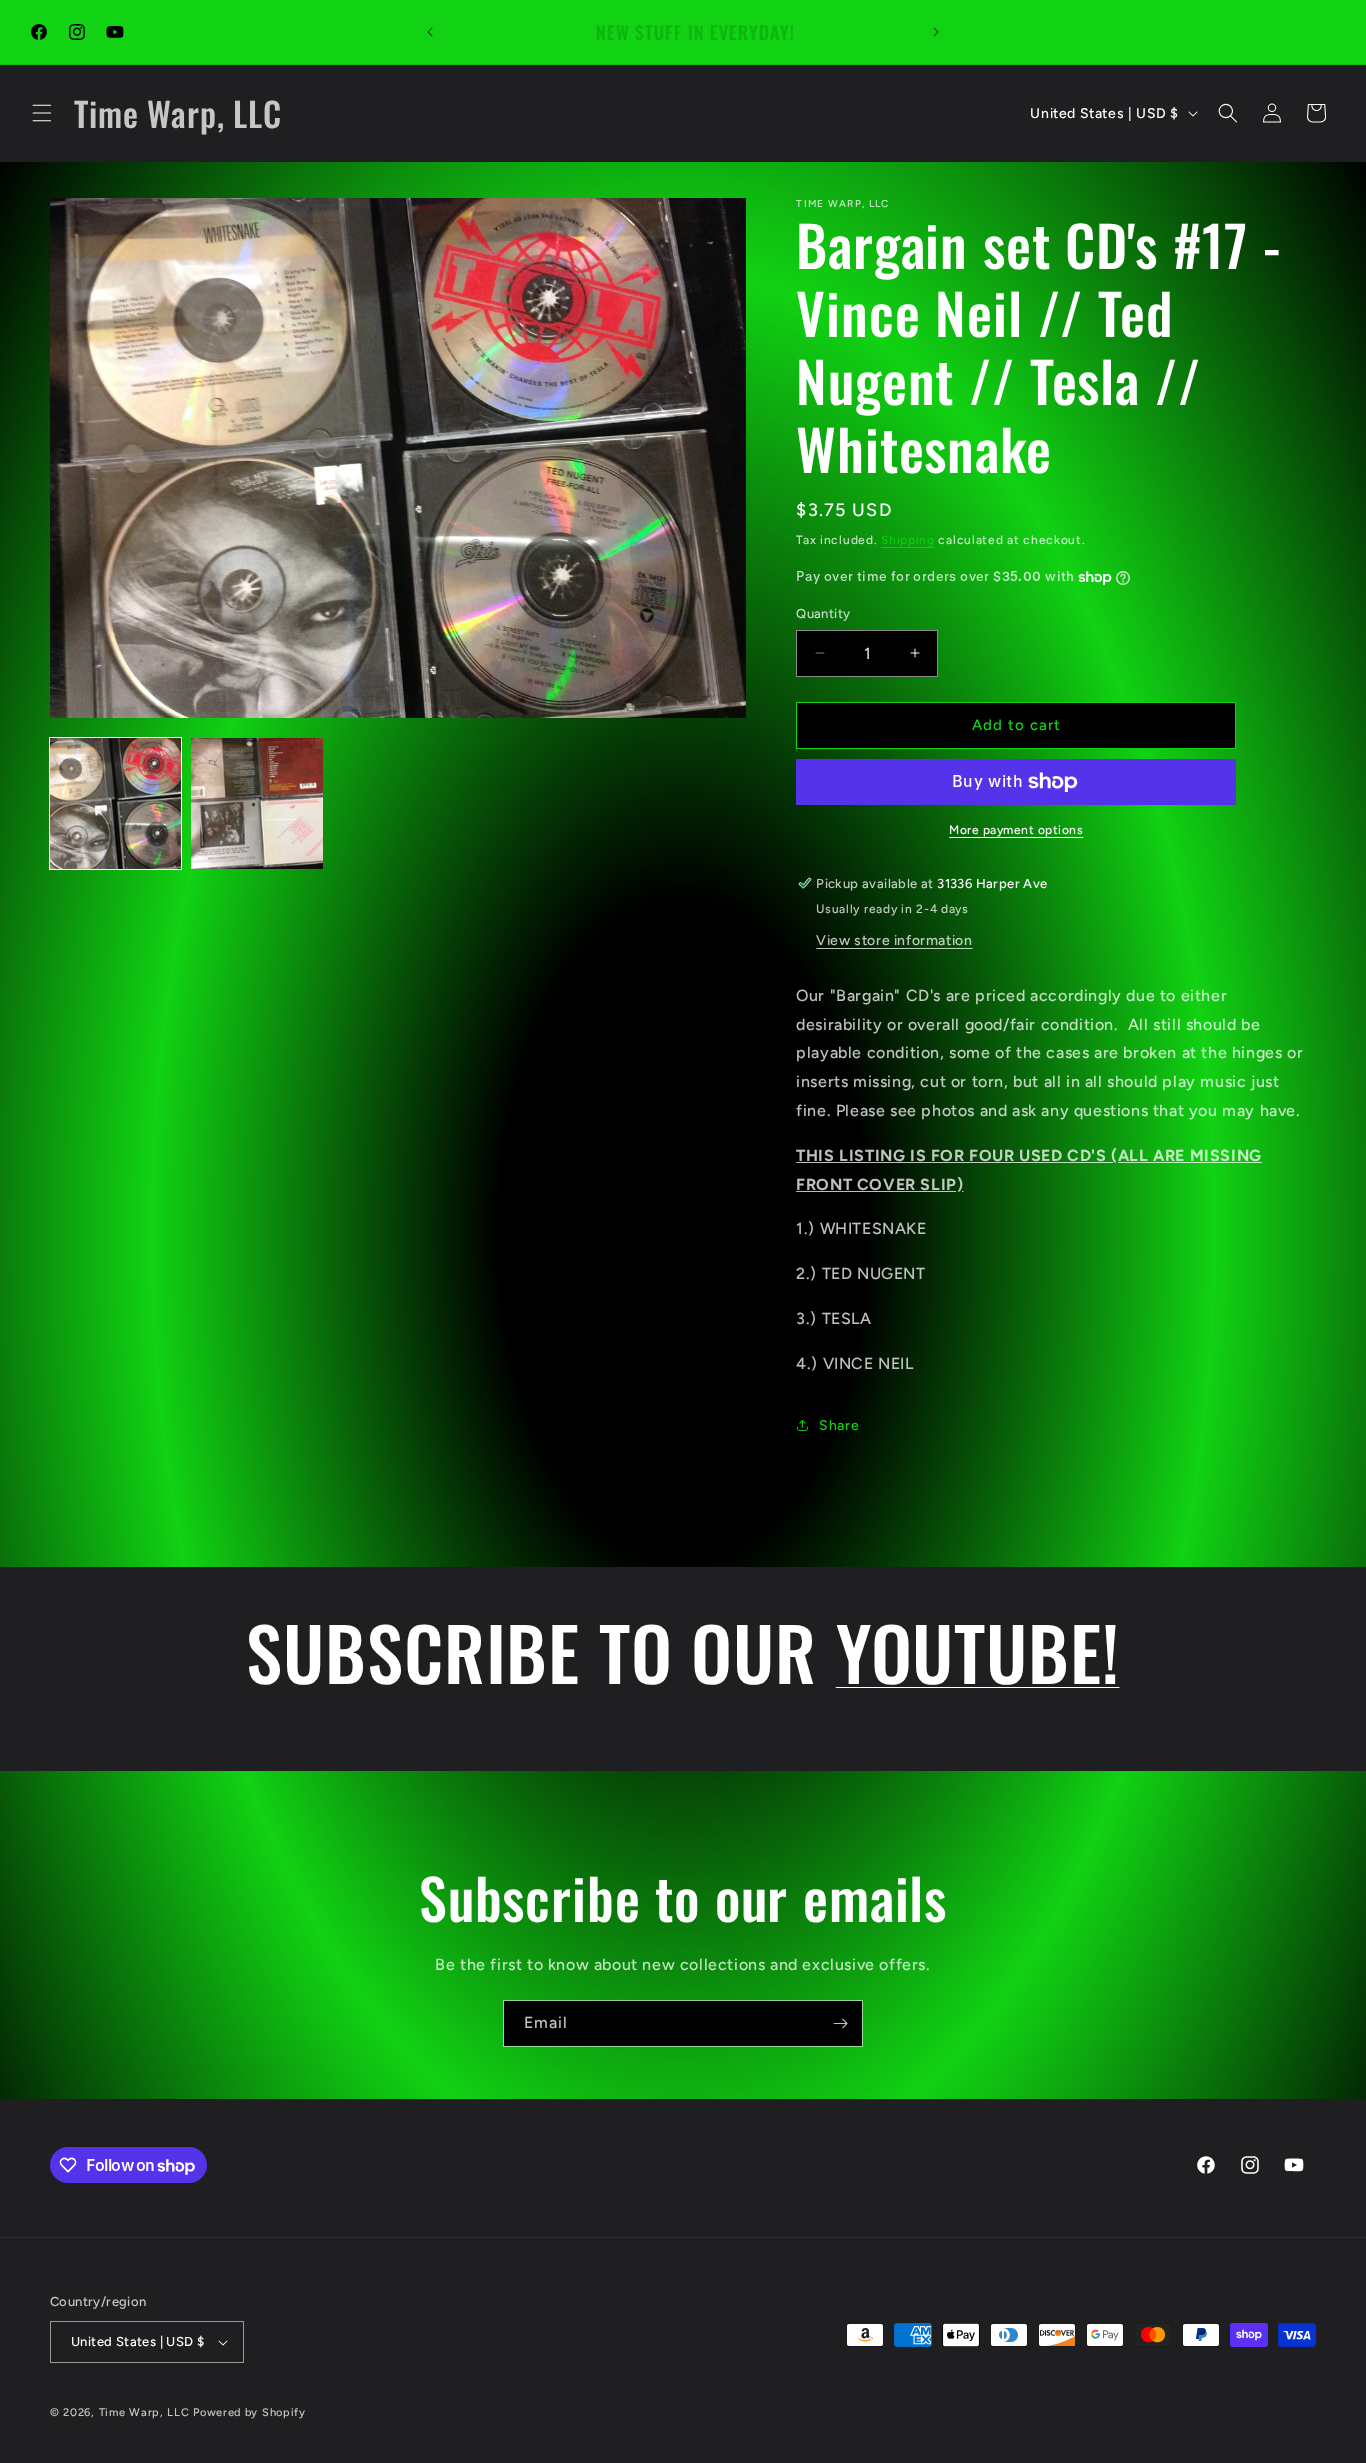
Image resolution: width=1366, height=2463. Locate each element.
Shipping (908, 540)
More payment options (1016, 830)
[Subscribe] (840, 2023)
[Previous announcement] (430, 32)
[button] (42, 113)
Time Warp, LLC (144, 2412)
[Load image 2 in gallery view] (256, 803)
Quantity (823, 613)
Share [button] (839, 1425)
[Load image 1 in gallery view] (115, 803)
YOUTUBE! (978, 1651)
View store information (894, 940)
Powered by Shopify (249, 2412)
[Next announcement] (936, 32)
